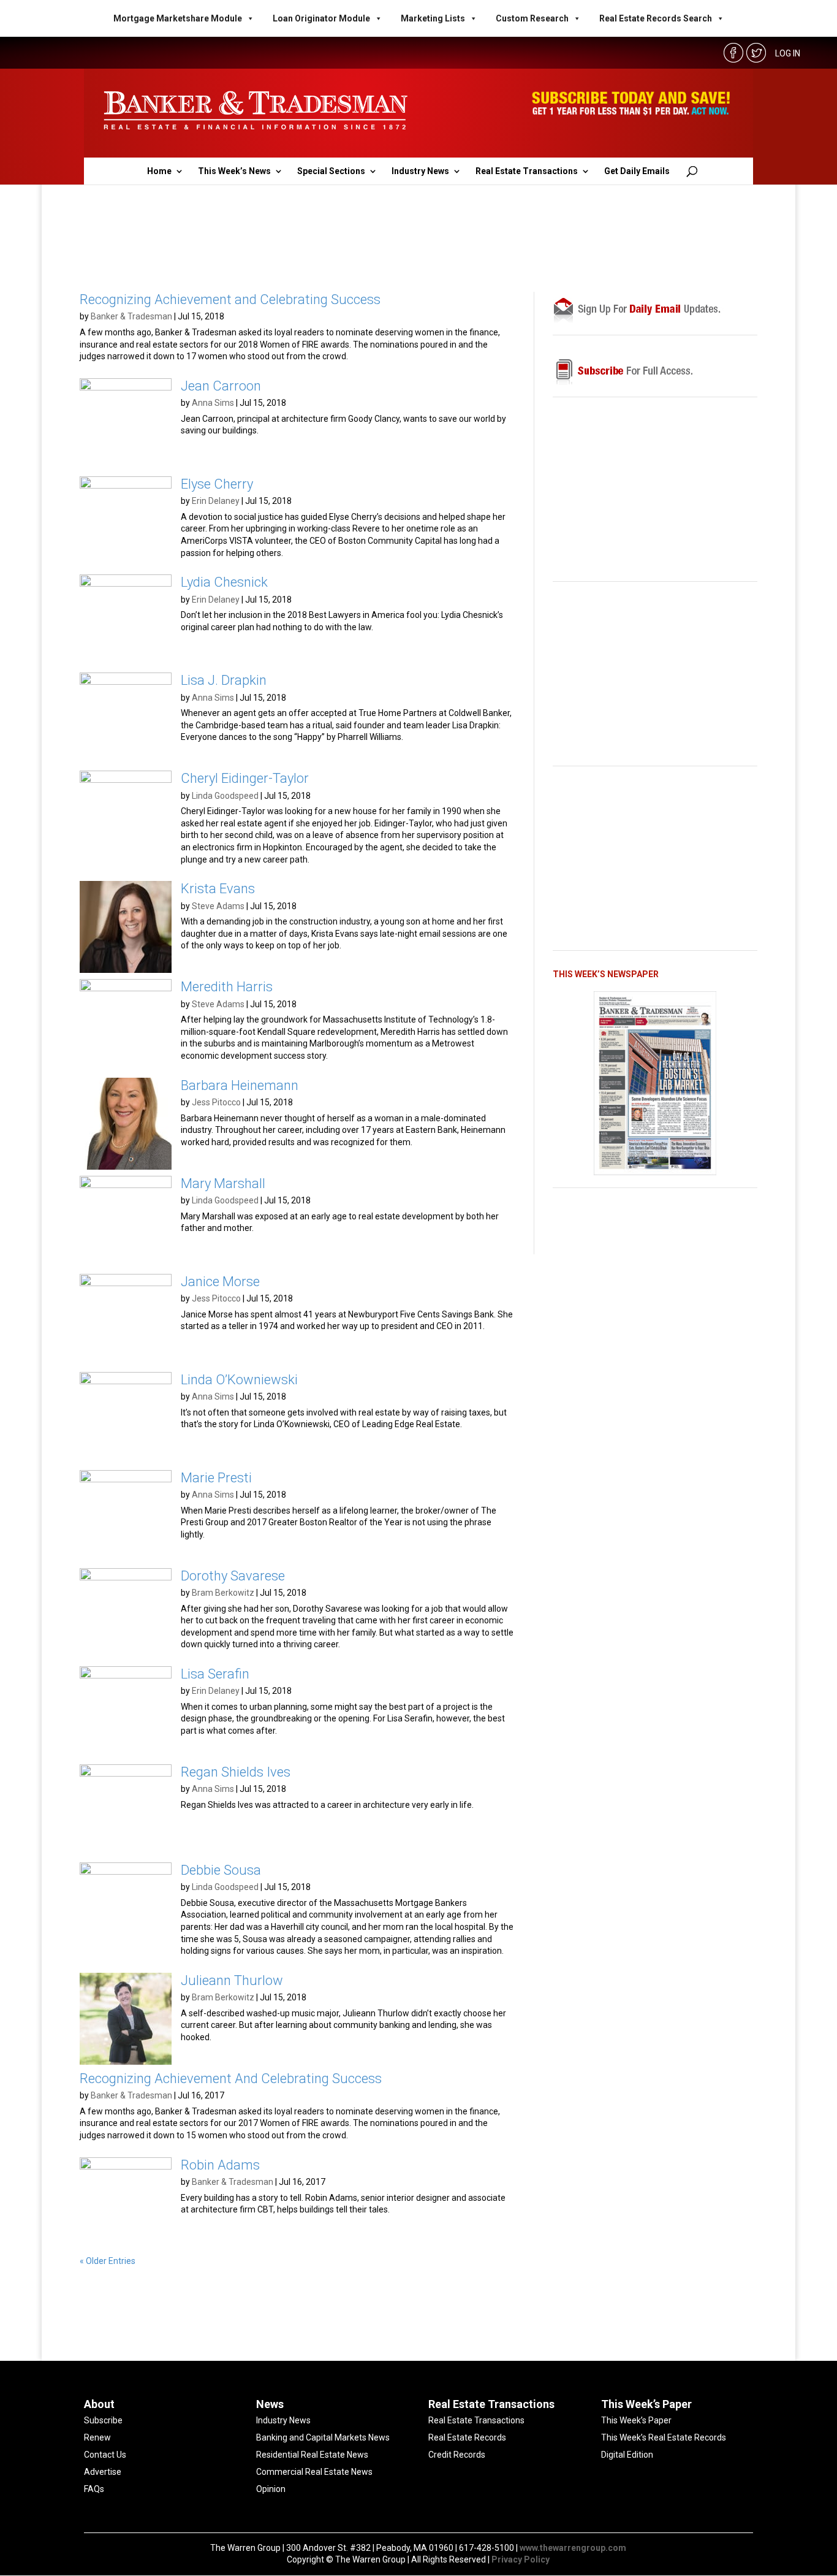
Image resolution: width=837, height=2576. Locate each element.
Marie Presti (216, 1478)
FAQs (94, 2489)
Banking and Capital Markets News (323, 2437)
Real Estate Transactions (527, 171)
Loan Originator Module (321, 18)
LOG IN (788, 53)
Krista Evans (218, 889)
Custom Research (532, 18)
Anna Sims (213, 403)
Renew (97, 2437)
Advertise (103, 2472)
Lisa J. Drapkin (224, 680)
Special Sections (331, 171)
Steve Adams (218, 906)
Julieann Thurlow (232, 1980)
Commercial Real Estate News (314, 2472)
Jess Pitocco (216, 1102)
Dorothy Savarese (233, 1576)
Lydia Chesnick (224, 582)
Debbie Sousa (221, 1870)
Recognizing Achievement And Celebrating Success (231, 2079)
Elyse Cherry (217, 484)
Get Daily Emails (637, 171)
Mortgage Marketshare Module (178, 18)
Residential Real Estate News (312, 2455)
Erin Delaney (216, 501)
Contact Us (105, 2455)
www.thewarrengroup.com (573, 2548)
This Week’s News (234, 171)
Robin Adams (220, 2165)
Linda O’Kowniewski (239, 1380)
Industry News (420, 171)
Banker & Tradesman (131, 316)
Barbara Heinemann (240, 1085)
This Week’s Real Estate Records (664, 2437)
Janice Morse (220, 1282)
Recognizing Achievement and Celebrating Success (230, 299)
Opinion (271, 2489)
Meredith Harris (227, 987)
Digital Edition (627, 2455)
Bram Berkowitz (223, 1593)
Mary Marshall (223, 1183)
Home (159, 171)
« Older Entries (108, 2261)
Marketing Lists (433, 18)
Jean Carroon (221, 386)
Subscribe (103, 2420)
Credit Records (457, 2455)
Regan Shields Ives (236, 1772)
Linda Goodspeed (225, 796)
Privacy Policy (521, 2559)
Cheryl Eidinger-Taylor (245, 778)
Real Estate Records (467, 2437)
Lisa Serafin (215, 1674)
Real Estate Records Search (656, 18)
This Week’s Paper (636, 2420)
